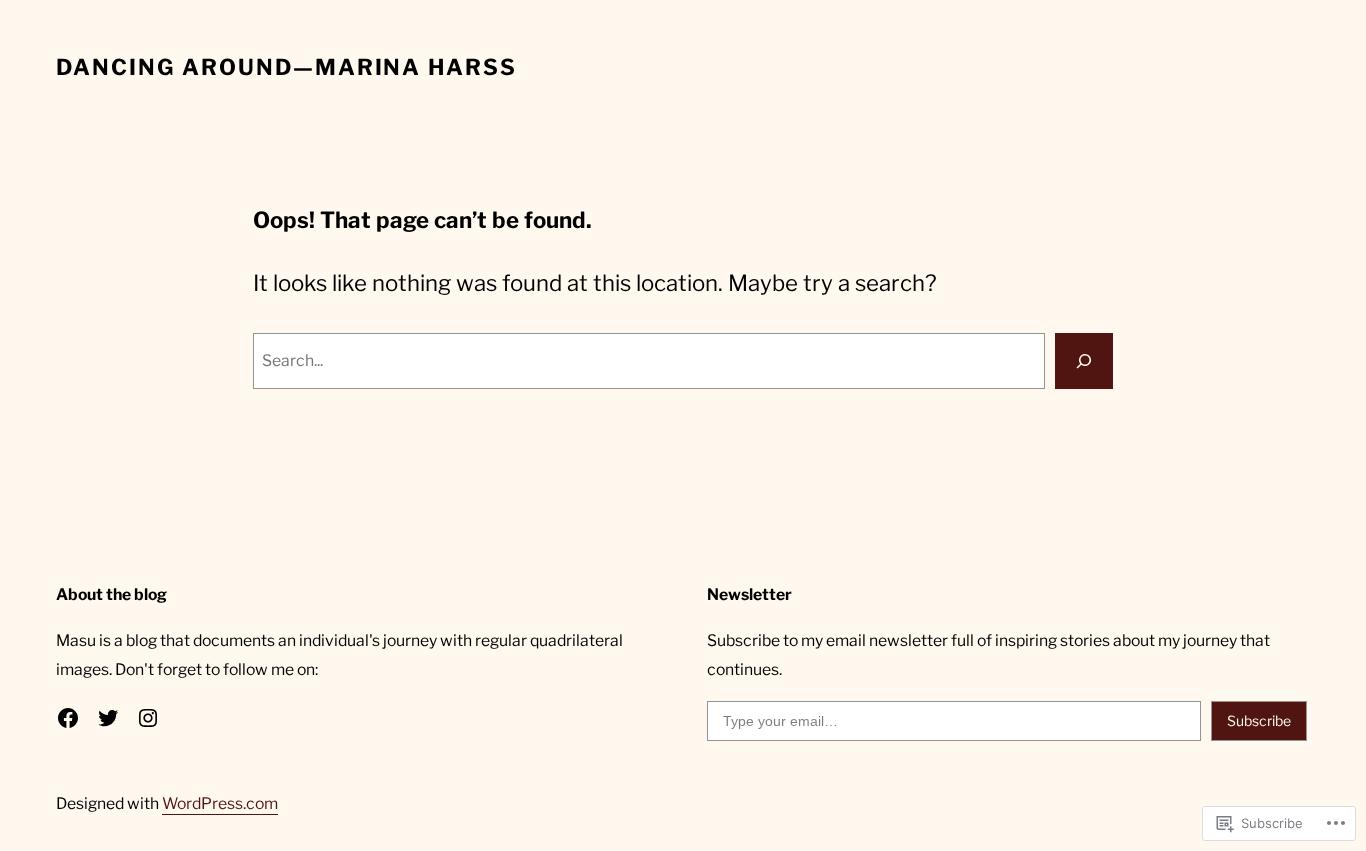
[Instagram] (148, 718)
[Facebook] (68, 718)
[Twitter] (108, 718)
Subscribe (1259, 720)
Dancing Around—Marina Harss (286, 67)
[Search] (1084, 361)
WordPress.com (220, 803)
